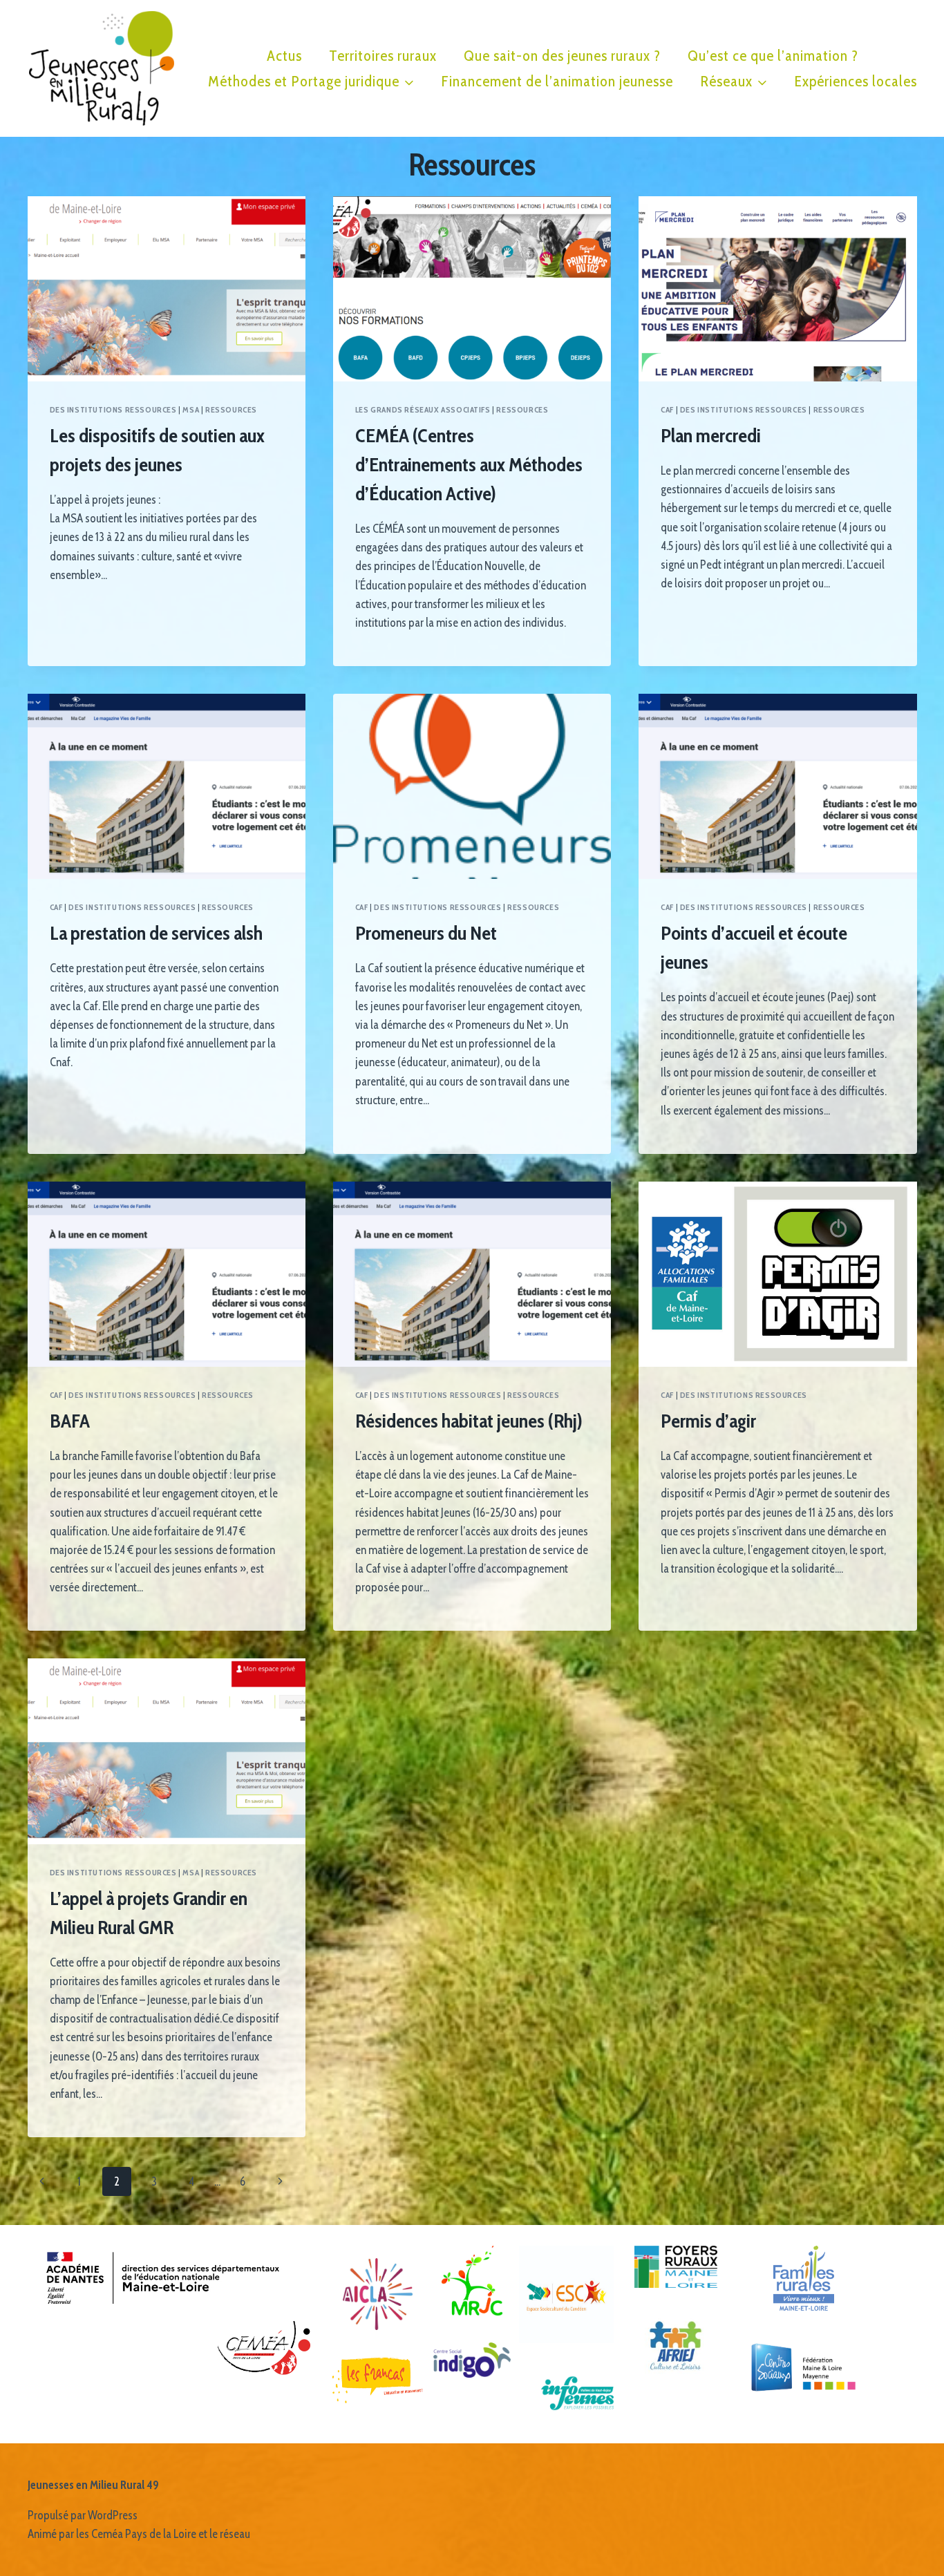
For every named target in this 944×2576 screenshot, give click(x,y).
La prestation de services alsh (156, 933)
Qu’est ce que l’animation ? (773, 56)
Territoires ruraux (383, 56)
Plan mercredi (711, 435)
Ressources (231, 410)
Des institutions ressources (113, 410)
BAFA (70, 1421)
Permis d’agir (708, 1421)
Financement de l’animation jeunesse (557, 81)
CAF (667, 410)
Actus (284, 56)
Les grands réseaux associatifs (423, 410)
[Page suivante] (280, 2181)
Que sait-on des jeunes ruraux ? (562, 56)
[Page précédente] (43, 2181)
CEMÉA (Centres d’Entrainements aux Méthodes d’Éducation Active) (469, 464)
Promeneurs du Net (426, 933)
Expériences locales (856, 81)
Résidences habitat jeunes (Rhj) (469, 1421)
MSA (191, 410)
